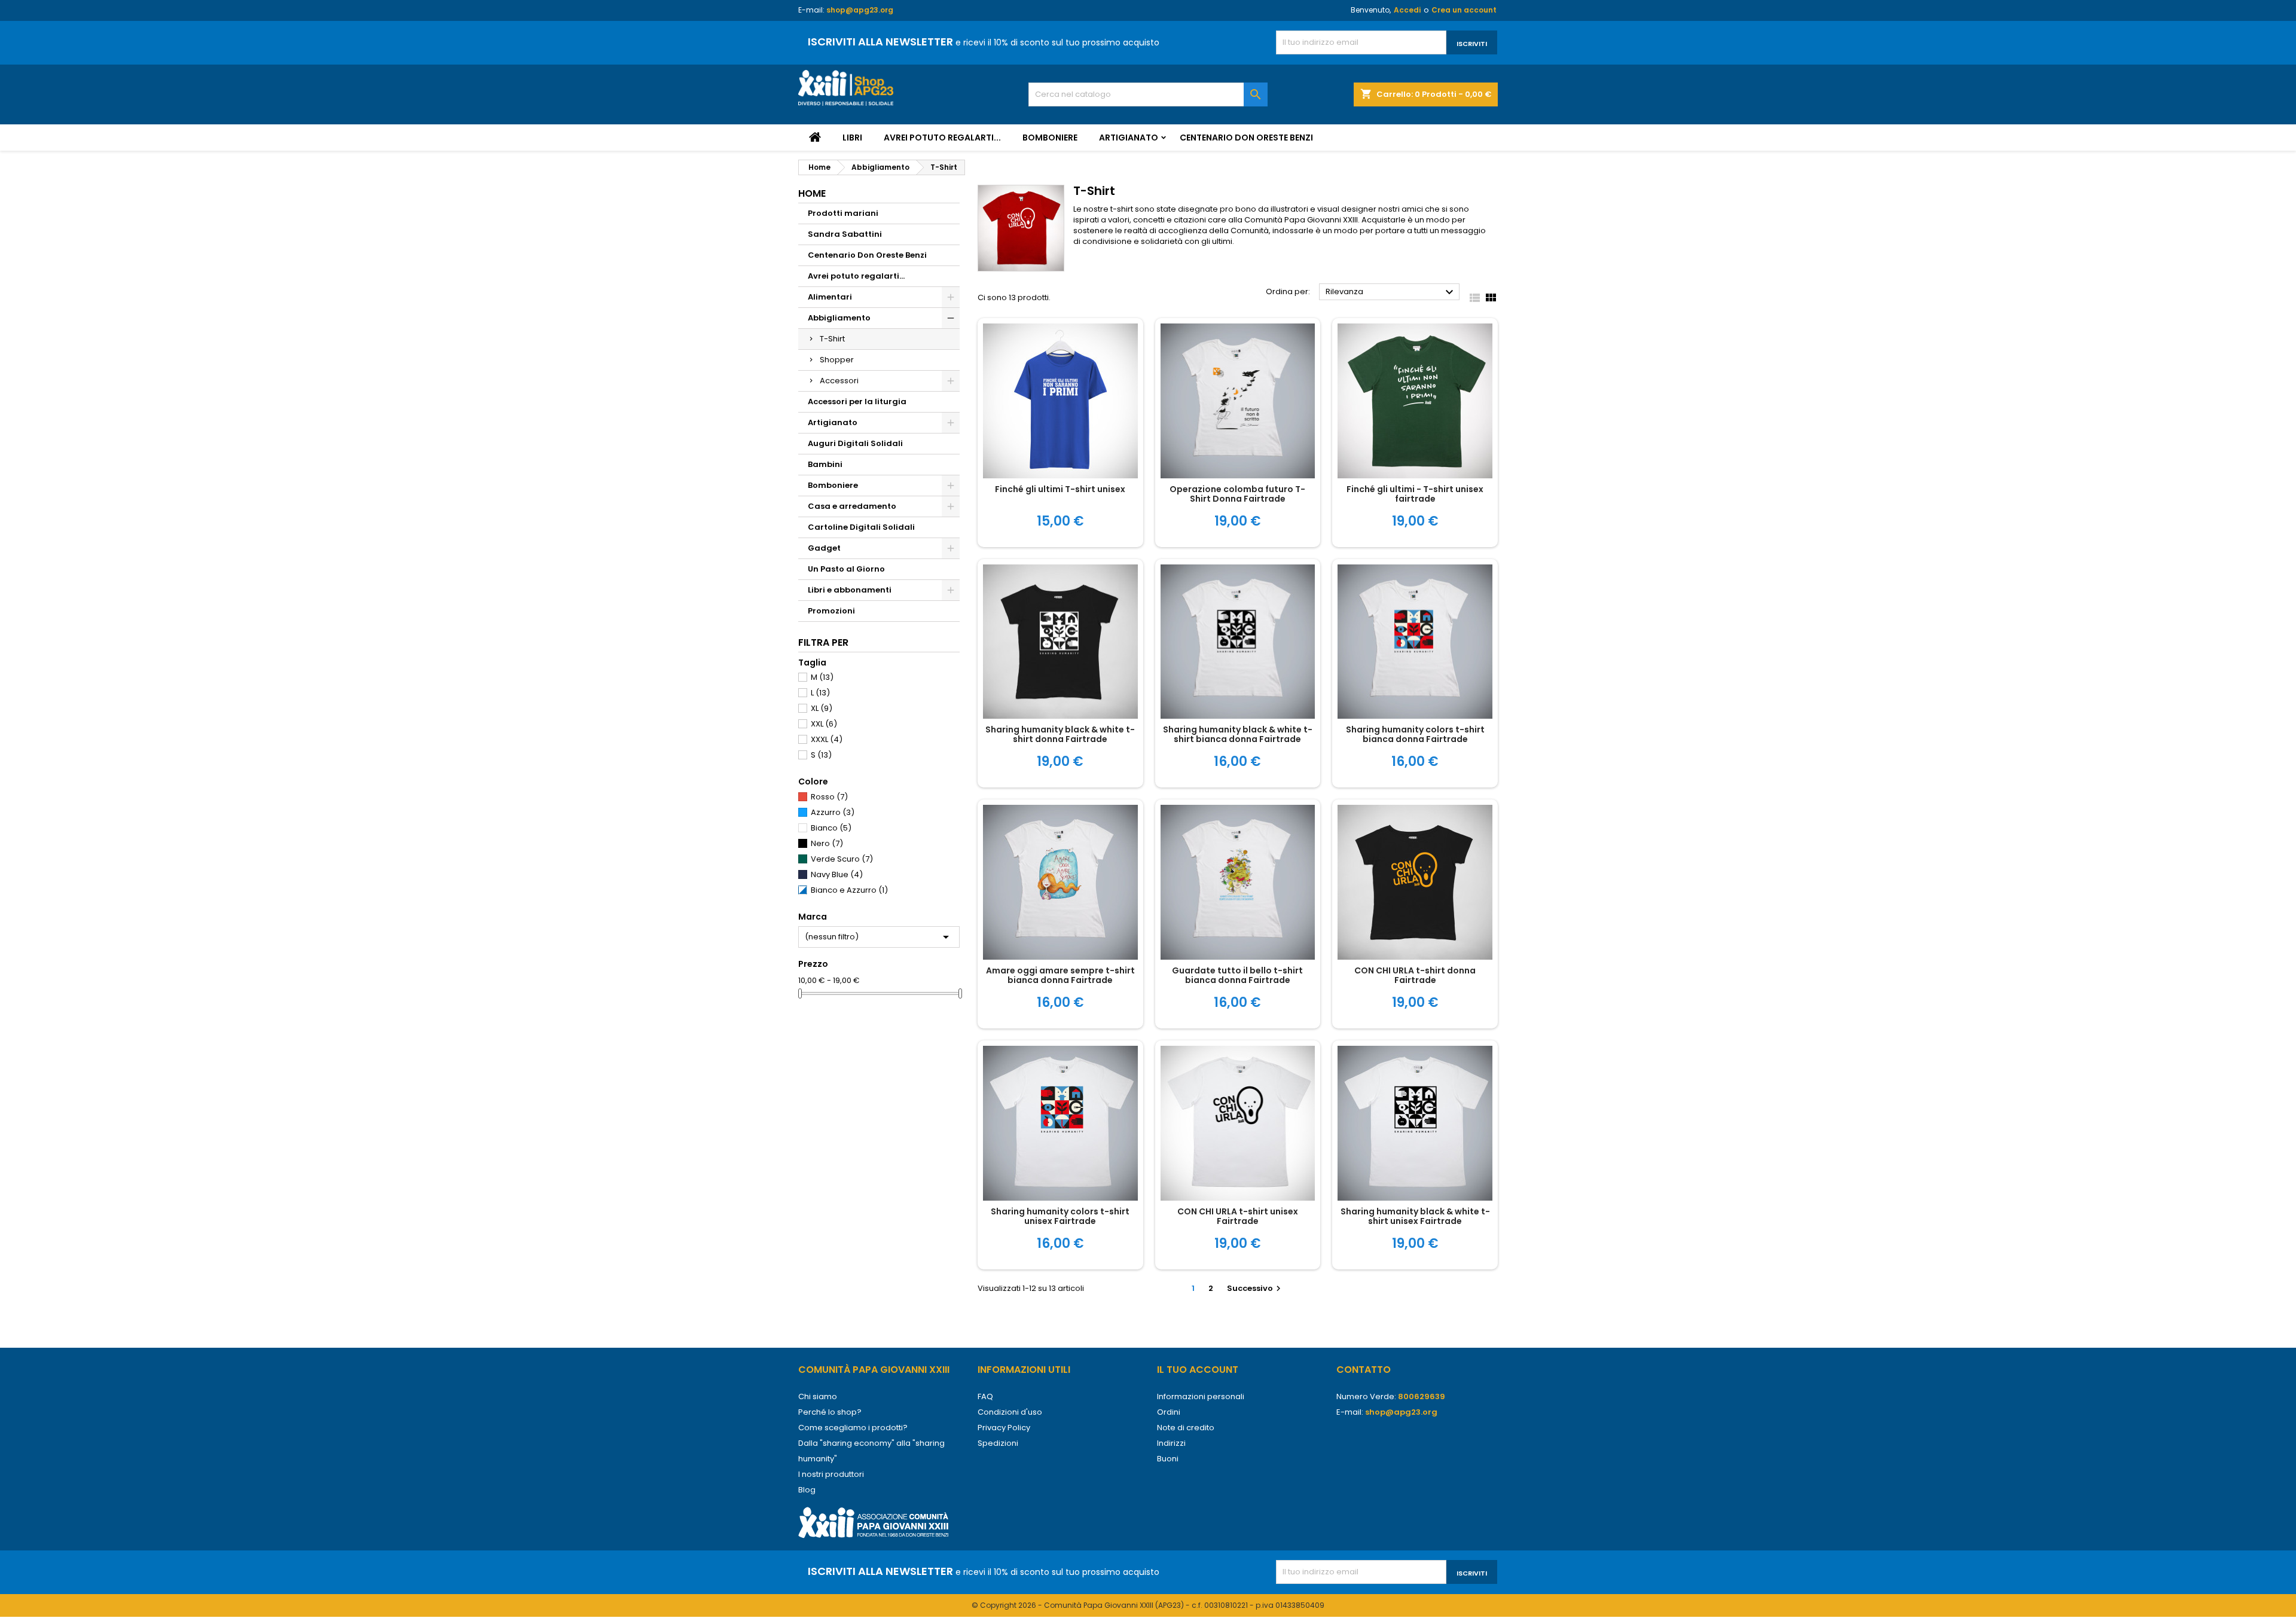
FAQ (985, 1396)
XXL (824, 724)
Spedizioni (998, 1443)
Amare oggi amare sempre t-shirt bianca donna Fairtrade (1060, 975)
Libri (852, 138)
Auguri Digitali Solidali (855, 443)
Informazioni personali (1201, 1396)
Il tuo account (1198, 1370)
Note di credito (1186, 1428)
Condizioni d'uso (1010, 1412)
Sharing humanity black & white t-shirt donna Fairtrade (1060, 734)
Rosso (829, 797)
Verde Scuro (842, 859)
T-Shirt (832, 339)
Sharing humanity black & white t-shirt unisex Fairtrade (1415, 1216)
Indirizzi (1171, 1443)
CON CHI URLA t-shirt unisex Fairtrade (1238, 1216)
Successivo (1255, 1288)
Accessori (839, 381)
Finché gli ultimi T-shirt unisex (1060, 489)
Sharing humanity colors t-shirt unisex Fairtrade (1060, 1216)
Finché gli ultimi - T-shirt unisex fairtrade (1415, 494)
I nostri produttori (831, 1474)
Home (812, 193)
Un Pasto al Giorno (846, 569)
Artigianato (1129, 138)
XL (822, 708)
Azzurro (833, 812)
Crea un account (1464, 10)
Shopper (837, 360)
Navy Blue (837, 874)
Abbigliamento (839, 318)
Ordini (1169, 1412)
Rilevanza (1391, 292)
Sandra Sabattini (845, 234)
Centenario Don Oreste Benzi (1246, 138)
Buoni (1168, 1459)
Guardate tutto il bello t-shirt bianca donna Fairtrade (1237, 975)
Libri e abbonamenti (850, 590)
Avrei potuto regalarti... (942, 138)
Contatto (1364, 1370)
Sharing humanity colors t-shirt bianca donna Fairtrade (1415, 734)
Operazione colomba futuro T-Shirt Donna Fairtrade (1237, 494)
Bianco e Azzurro (849, 890)
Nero (827, 843)
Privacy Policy (1004, 1428)
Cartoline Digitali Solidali (861, 527)
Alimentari (830, 297)
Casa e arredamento (852, 506)
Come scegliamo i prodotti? (853, 1428)
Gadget (824, 548)
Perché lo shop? (830, 1412)
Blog (807, 1490)
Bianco (831, 828)
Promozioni (831, 611)
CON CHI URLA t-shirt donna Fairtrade (1415, 975)
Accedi (1407, 10)
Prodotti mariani (843, 213)
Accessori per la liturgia (857, 402)
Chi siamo (818, 1396)
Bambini (825, 464)
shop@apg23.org (860, 10)
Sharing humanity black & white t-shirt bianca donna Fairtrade (1238, 734)
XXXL (827, 739)
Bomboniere (1050, 138)
